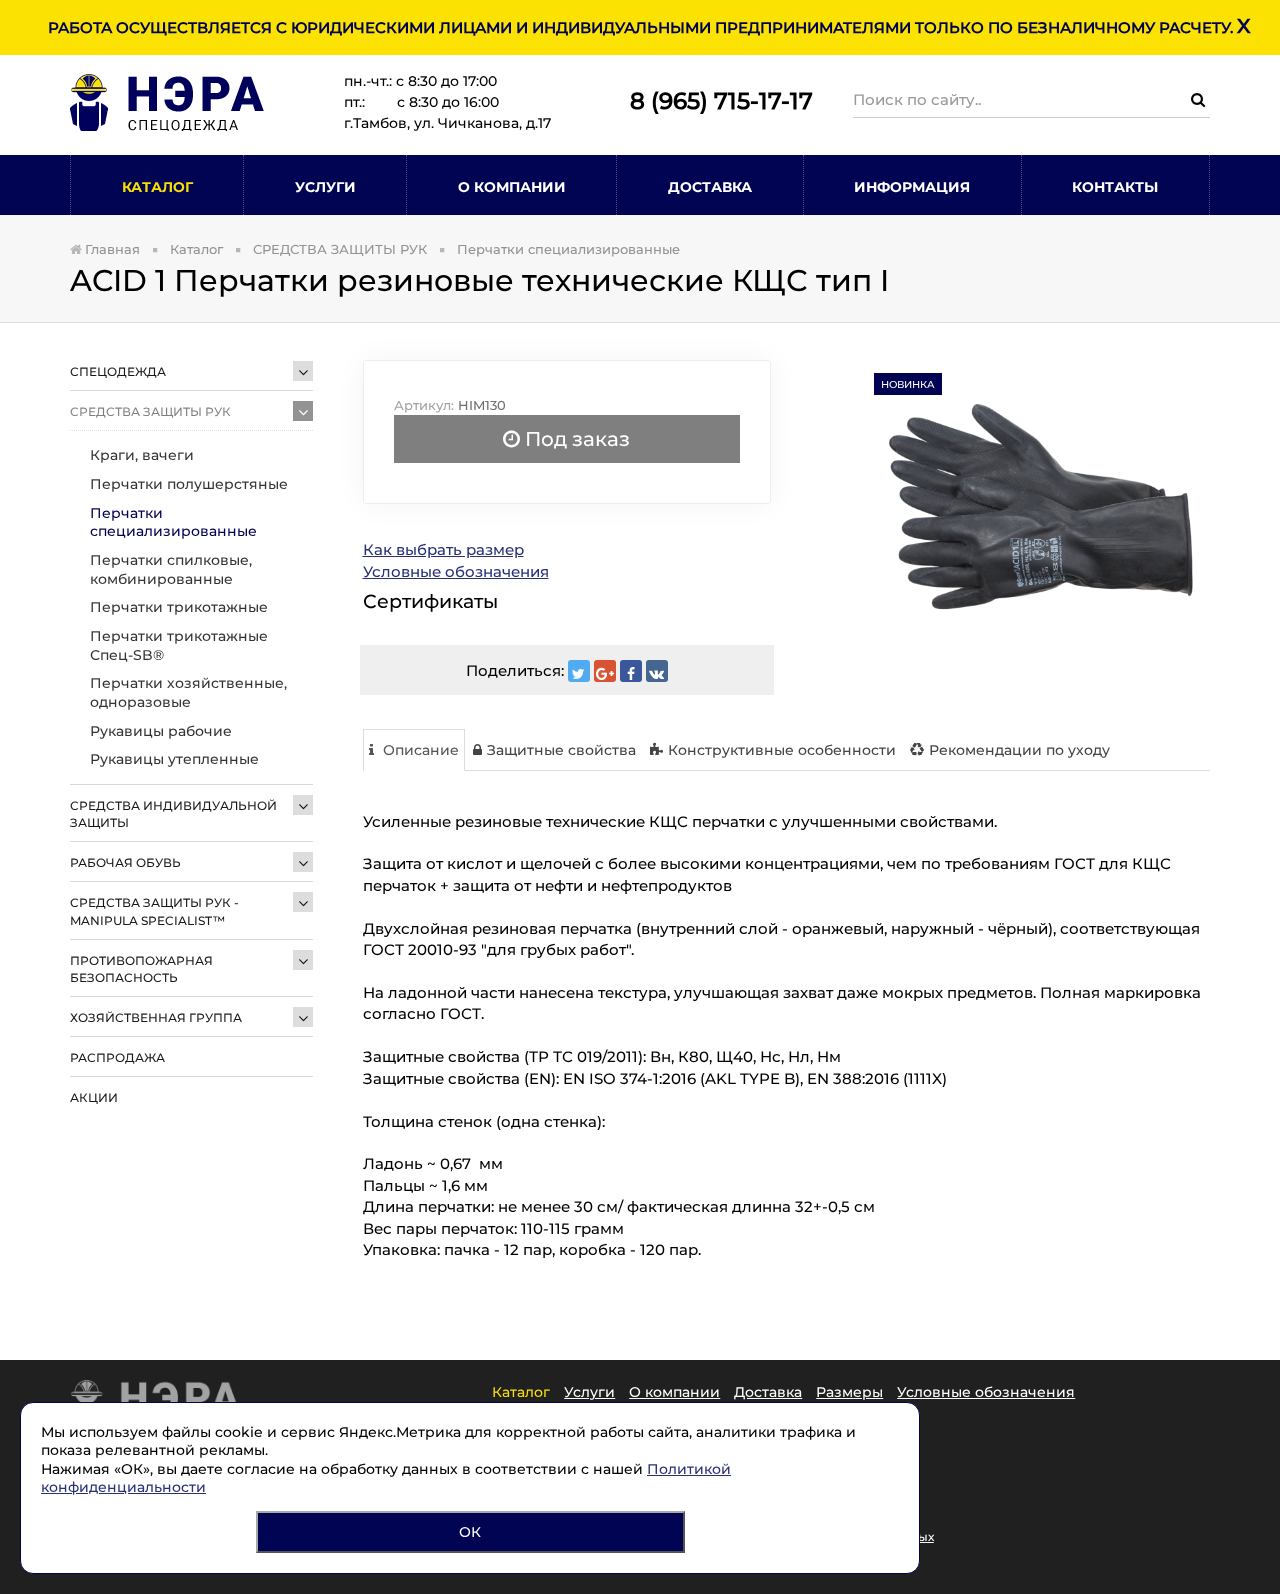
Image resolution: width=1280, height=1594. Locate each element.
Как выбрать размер (443, 549)
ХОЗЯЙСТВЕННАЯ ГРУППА (156, 1017)
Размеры (849, 1392)
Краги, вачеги (142, 455)
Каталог (157, 187)
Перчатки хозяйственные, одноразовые (188, 692)
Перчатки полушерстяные (189, 484)
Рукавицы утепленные (174, 759)
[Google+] (605, 671)
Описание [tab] (419, 750)
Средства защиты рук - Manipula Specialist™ (154, 911)
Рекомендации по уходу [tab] (1019, 750)
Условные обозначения (456, 571)
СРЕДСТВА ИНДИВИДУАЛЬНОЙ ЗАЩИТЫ (173, 814)
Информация (912, 187)
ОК (470, 1532)
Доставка (710, 187)
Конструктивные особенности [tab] (782, 750)
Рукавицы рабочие (161, 731)
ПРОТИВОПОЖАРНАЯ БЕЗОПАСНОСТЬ (141, 969)
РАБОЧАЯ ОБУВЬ (125, 862)
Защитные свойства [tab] (561, 750)
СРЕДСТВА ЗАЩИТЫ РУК (150, 411)
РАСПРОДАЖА (117, 1057)
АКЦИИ (94, 1097)
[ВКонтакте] (657, 671)
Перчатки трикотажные (179, 607)
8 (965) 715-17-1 (714, 101)
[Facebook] (631, 671)
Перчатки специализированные (173, 522)
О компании (674, 1392)
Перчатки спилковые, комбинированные (171, 569)
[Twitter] (579, 671)
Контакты (1115, 187)
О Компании (512, 187)
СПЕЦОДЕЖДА (118, 371)
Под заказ (575, 439)
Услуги (325, 187)
